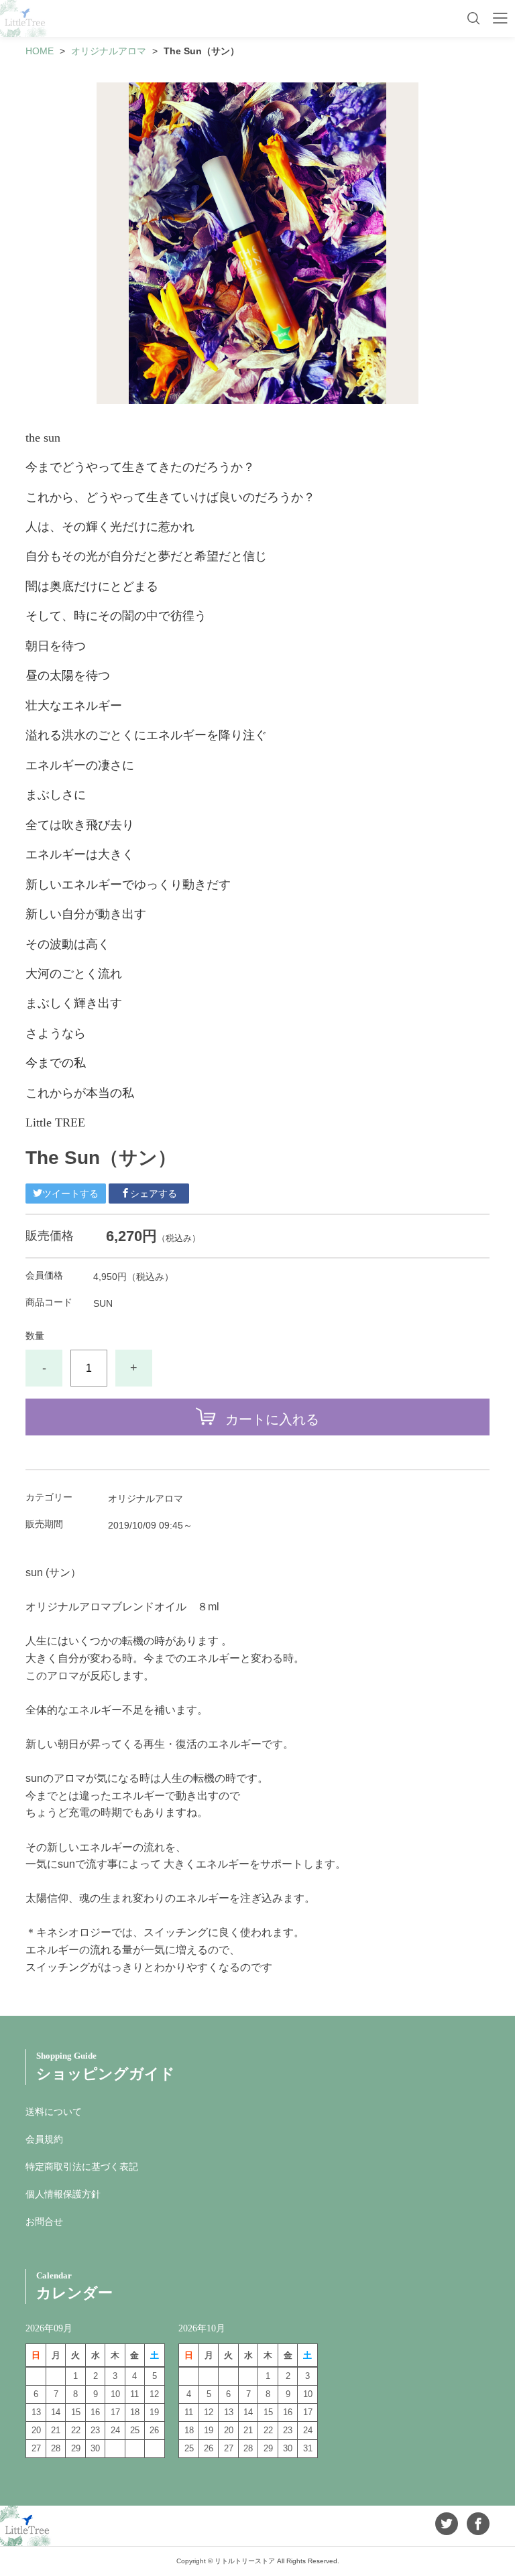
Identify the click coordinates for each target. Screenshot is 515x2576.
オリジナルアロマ (109, 51)
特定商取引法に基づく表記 (82, 2167)
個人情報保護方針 (63, 2194)
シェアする (154, 1194)
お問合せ (44, 2221)
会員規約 (44, 2139)
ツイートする (70, 1194)
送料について (54, 2112)
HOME (40, 51)
